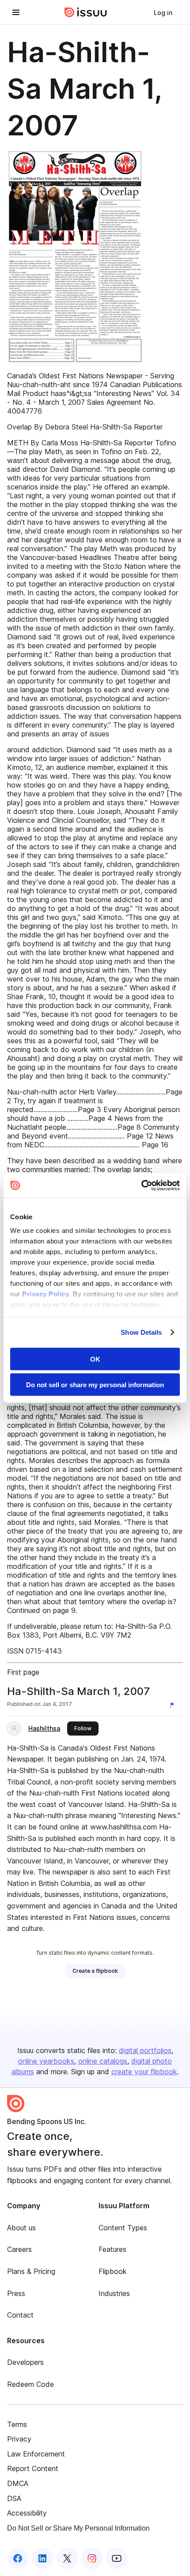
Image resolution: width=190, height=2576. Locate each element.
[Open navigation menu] (16, 12)
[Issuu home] (86, 12)
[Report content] (174, 1705)
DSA (14, 2498)
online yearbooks (46, 2061)
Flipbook (113, 2271)
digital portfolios (145, 2050)
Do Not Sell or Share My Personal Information (78, 2528)
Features (112, 2249)
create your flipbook (144, 2072)
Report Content (33, 2468)
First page (23, 1672)
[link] (163, 12)
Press (16, 2293)
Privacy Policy (46, 1294)
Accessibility (27, 2513)
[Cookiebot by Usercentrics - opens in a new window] (141, 1186)
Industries (114, 2293)
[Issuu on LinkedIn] (42, 2558)
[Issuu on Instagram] (92, 2558)
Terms (17, 2424)
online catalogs (103, 2061)
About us (21, 2228)
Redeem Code (30, 2384)
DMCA (18, 2483)
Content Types (123, 2228)
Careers (19, 2249)
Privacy (19, 2439)
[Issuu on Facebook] (18, 2558)
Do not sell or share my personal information (95, 1385)
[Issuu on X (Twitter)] (67, 2558)
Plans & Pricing (31, 2271)
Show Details (141, 1332)
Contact (20, 2315)
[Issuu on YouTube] (117, 2558)
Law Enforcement (36, 2454)
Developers (25, 2362)
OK (95, 1359)
